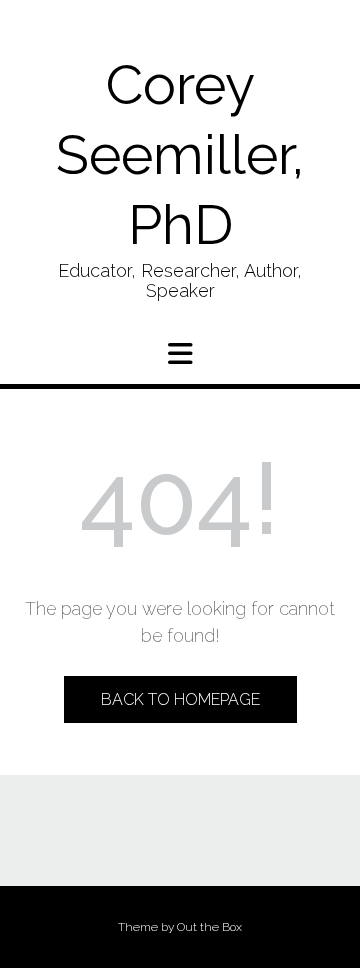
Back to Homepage (180, 699)
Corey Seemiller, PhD (180, 154)
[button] (180, 354)
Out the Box (209, 927)
